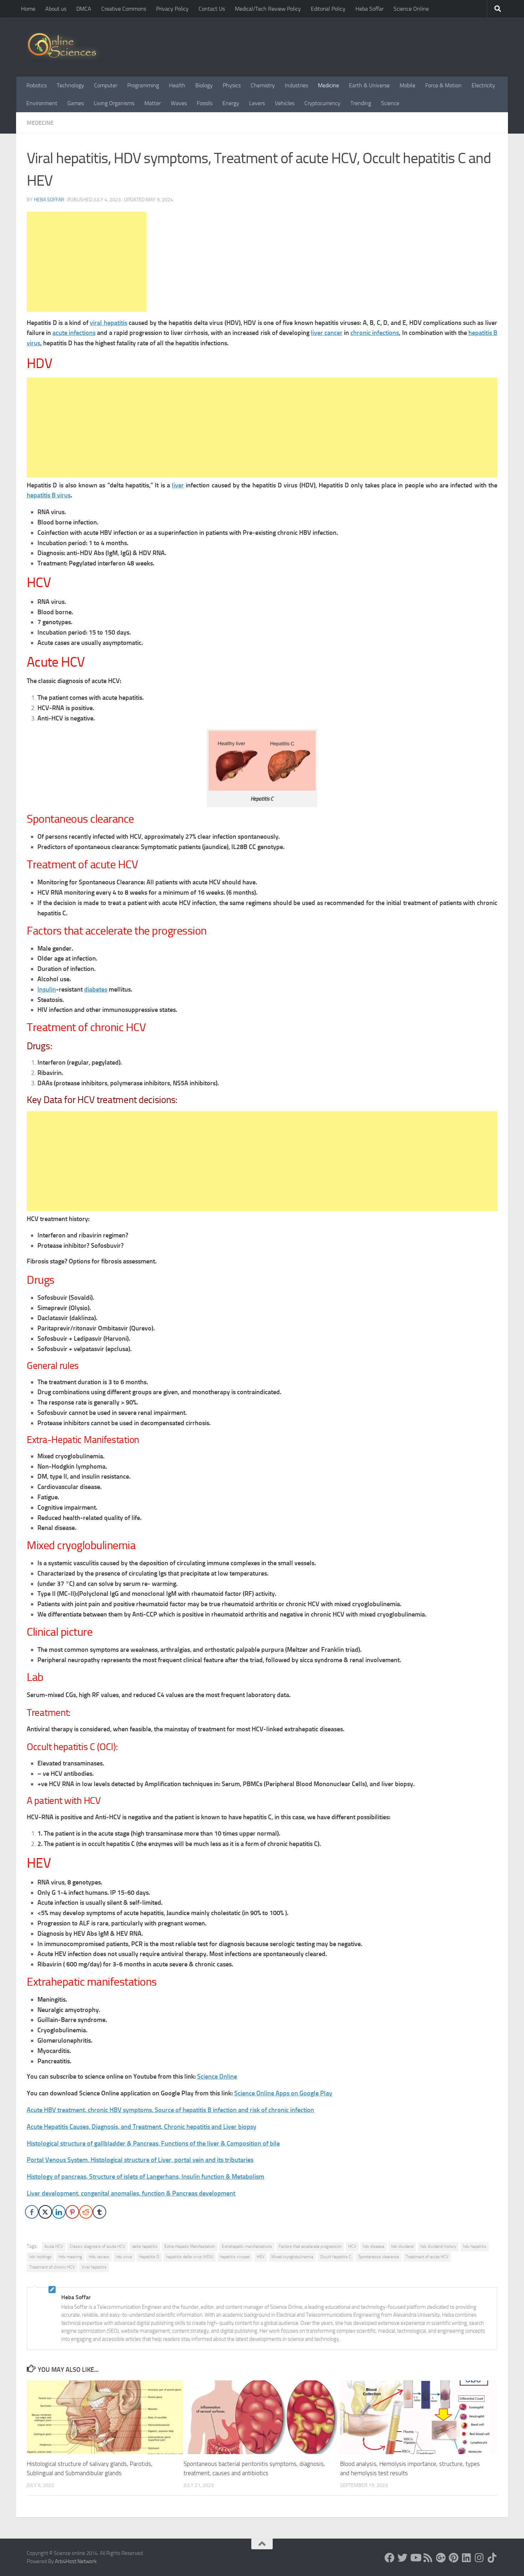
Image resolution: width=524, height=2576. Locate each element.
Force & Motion (443, 85)
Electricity (483, 85)
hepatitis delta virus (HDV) (190, 2257)
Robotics (37, 85)
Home (28, 9)
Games (76, 103)
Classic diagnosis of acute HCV (97, 2246)
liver (178, 485)
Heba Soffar (369, 9)
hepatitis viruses (235, 2257)
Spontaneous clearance (379, 2257)
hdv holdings (40, 2257)
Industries (296, 85)
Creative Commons (124, 9)
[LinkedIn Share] (59, 2212)
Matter (153, 103)
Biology (204, 85)
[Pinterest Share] (72, 2212)
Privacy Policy (172, 9)
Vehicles (285, 103)
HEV (261, 2257)
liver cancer (327, 333)
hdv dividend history (438, 2246)
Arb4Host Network (76, 2561)
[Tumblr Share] (99, 2212)
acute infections (74, 333)
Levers (257, 103)
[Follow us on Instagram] (479, 2558)
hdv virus (124, 2257)
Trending (361, 103)
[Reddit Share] (86, 2212)
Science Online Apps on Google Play (283, 2093)
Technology (70, 85)
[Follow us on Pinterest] (454, 2558)
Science (390, 103)
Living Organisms (114, 103)
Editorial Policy (328, 9)
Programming (143, 85)
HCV (352, 2246)
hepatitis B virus (49, 495)
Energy (231, 103)
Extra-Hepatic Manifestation (190, 2246)
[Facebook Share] (32, 2212)
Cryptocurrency (322, 103)
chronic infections (375, 333)
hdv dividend (402, 2246)
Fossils (205, 103)
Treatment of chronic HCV (52, 2267)
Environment (42, 103)
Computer (106, 85)
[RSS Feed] (428, 2558)
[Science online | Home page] (65, 47)
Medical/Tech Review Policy (268, 9)
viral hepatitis (109, 323)
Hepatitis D (149, 2257)
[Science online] (390, 2558)
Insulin (47, 989)
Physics (232, 85)
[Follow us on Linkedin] (467, 2558)
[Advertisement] (87, 262)
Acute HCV (54, 2246)
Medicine (328, 85)
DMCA (84, 9)
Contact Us (212, 9)
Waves (179, 103)
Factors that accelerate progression (310, 2246)
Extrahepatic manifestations (247, 2246)
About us (56, 9)
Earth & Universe (369, 85)
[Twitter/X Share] (45, 2212)
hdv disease (374, 2246)
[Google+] (441, 2558)
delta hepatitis (145, 2246)
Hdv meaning (70, 2257)
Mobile (407, 85)
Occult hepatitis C (336, 2257)
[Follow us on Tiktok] (492, 2558)
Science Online (411, 9)
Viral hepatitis (94, 2267)
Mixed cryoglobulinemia (292, 2257)
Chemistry (263, 85)
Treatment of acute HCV (427, 2257)
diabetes (96, 989)
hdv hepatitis (475, 2246)
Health (177, 85)
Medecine (40, 123)
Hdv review (99, 2257)
